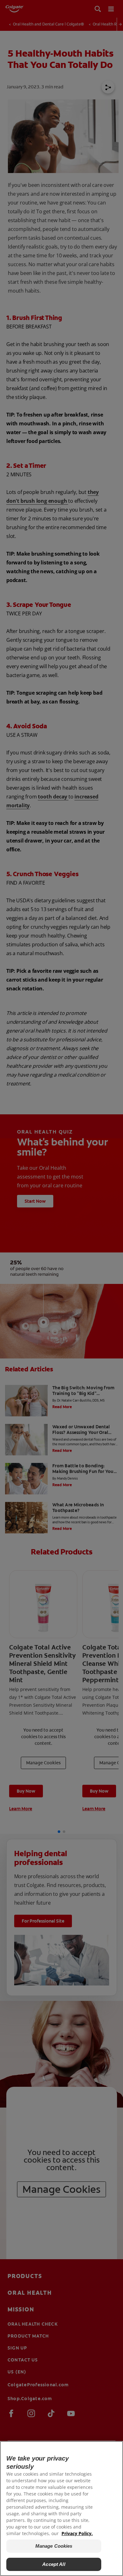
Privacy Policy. (77, 2533)
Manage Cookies (54, 2546)
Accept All (54, 2564)
